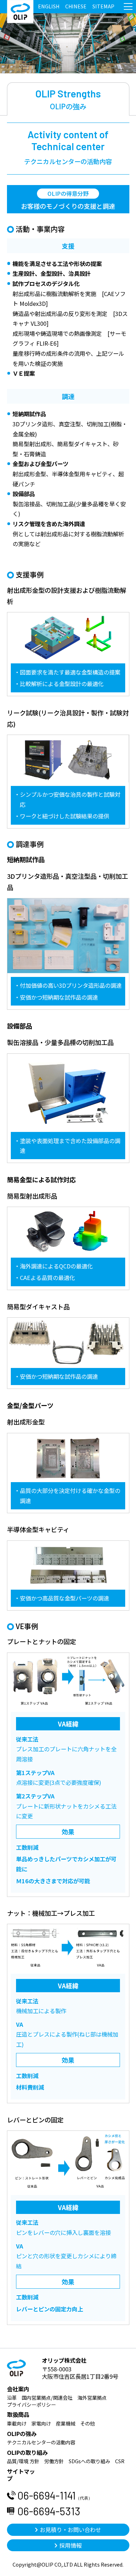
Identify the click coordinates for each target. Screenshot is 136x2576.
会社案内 (18, 2389)
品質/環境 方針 (23, 2461)
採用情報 (70, 2545)
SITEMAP (103, 6)
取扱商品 (18, 2414)
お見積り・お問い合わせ (70, 2530)
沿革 (12, 2398)
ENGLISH (49, 6)
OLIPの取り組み (27, 2452)
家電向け (41, 2423)
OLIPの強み (22, 2434)
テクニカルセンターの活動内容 (41, 2442)
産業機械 (66, 2423)
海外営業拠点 (92, 2398)
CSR (120, 2461)
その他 (88, 2423)
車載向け (17, 2423)
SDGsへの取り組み (89, 2461)
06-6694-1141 (55, 2495)
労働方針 (54, 2461)
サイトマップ (21, 2475)
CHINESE (76, 6)
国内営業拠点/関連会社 (47, 2398)
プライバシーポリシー (31, 2405)
